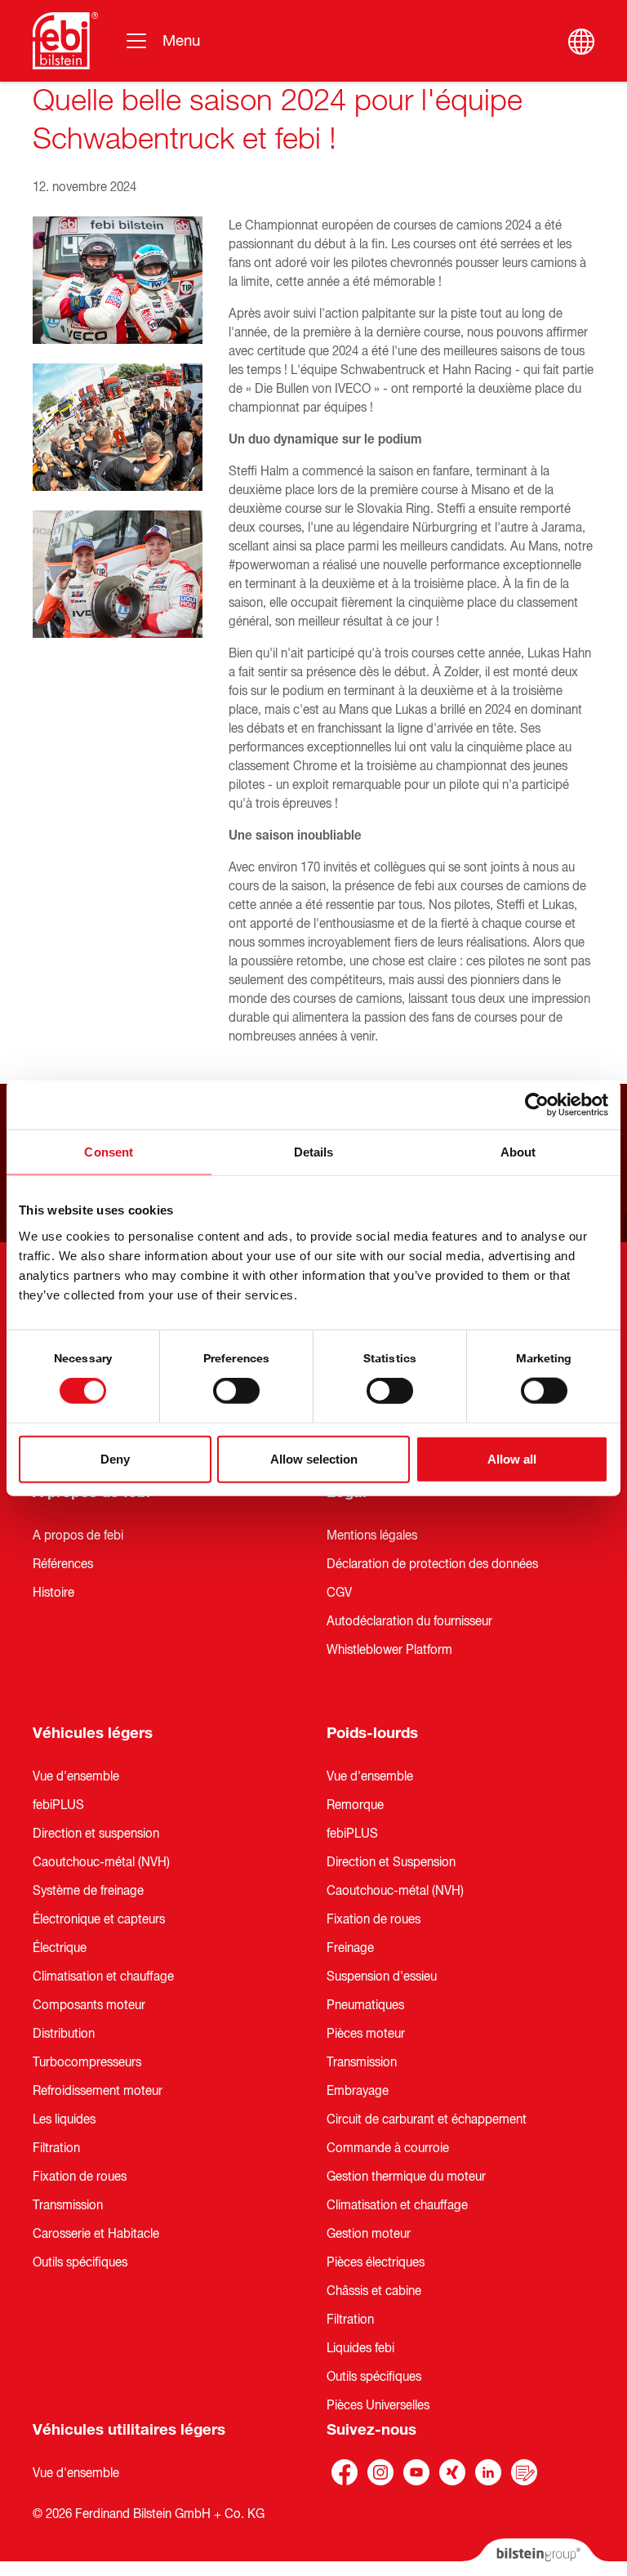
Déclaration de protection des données (432, 1564)
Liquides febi (360, 2348)
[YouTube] (416, 2472)
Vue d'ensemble (76, 1776)
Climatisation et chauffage (103, 1977)
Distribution (64, 2034)
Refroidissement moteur (98, 2091)
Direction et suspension (96, 1834)
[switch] (236, 1391)
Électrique (60, 1948)
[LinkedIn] (488, 2472)
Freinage (350, 1948)
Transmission (68, 2205)
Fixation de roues (80, 2177)
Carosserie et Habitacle (96, 2234)
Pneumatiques (365, 2005)
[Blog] (524, 2472)
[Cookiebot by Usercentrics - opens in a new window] (537, 1105)
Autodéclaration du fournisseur (409, 1621)
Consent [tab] (109, 1152)
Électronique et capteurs (99, 1919)
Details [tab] (314, 1152)
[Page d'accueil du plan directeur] (65, 41)
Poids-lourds (372, 1733)
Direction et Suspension (391, 1862)
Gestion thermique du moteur (406, 2177)
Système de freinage (88, 1891)
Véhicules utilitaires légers (129, 2430)
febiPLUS (58, 1805)
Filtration (56, 2148)
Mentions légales (372, 1535)
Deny (115, 1458)
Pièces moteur (366, 2034)
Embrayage (358, 2091)
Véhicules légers (93, 1733)
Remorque (355, 1805)
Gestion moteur (369, 2234)
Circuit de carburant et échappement (427, 2119)
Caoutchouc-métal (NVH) (101, 1862)
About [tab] (518, 1152)
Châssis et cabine (374, 2291)
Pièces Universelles (378, 2405)
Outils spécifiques (80, 2262)
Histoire (53, 1593)
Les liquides (64, 2119)
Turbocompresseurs (87, 2062)
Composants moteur (89, 2005)
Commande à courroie (388, 2148)
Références (63, 1564)
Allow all (512, 1458)
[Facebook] (345, 2472)
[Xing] (452, 2472)
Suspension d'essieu (382, 1977)
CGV (339, 1593)
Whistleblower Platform (389, 1650)
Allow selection (314, 1458)
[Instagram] (380, 2472)
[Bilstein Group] (535, 2557)
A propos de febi (78, 1535)
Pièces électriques (376, 2262)
